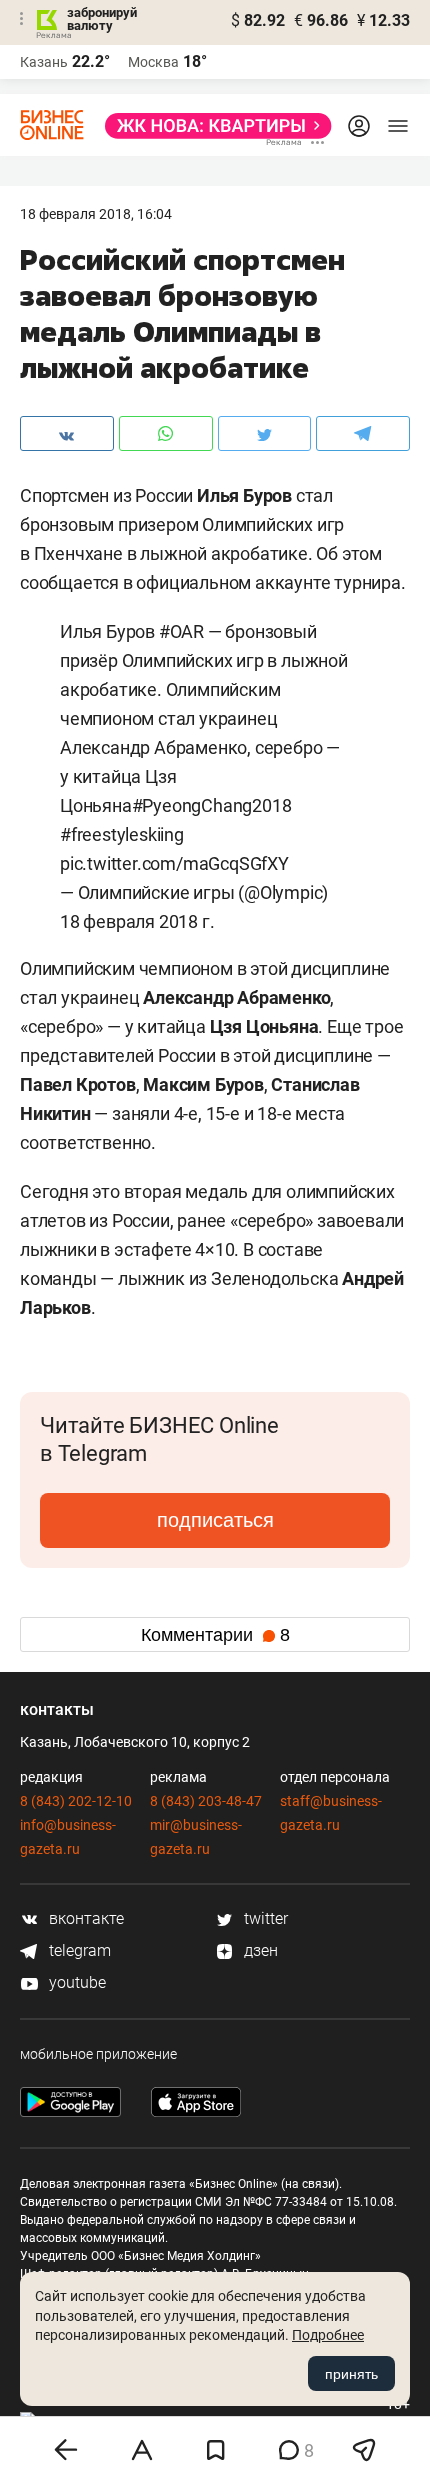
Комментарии (215, 1635)
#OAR (181, 631)
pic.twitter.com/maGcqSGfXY (174, 863)
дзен (259, 1950)
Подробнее (328, 2335)
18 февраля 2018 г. (137, 921)
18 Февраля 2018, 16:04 (96, 214)
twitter (264, 1918)
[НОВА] (212, 126)
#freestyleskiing (122, 834)
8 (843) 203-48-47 (206, 1801)
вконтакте (84, 1918)
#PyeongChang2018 (212, 805)
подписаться (215, 1520)
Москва (153, 62)
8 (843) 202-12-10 (76, 1801)
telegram (78, 1950)
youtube (75, 1982)
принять (351, 2374)
